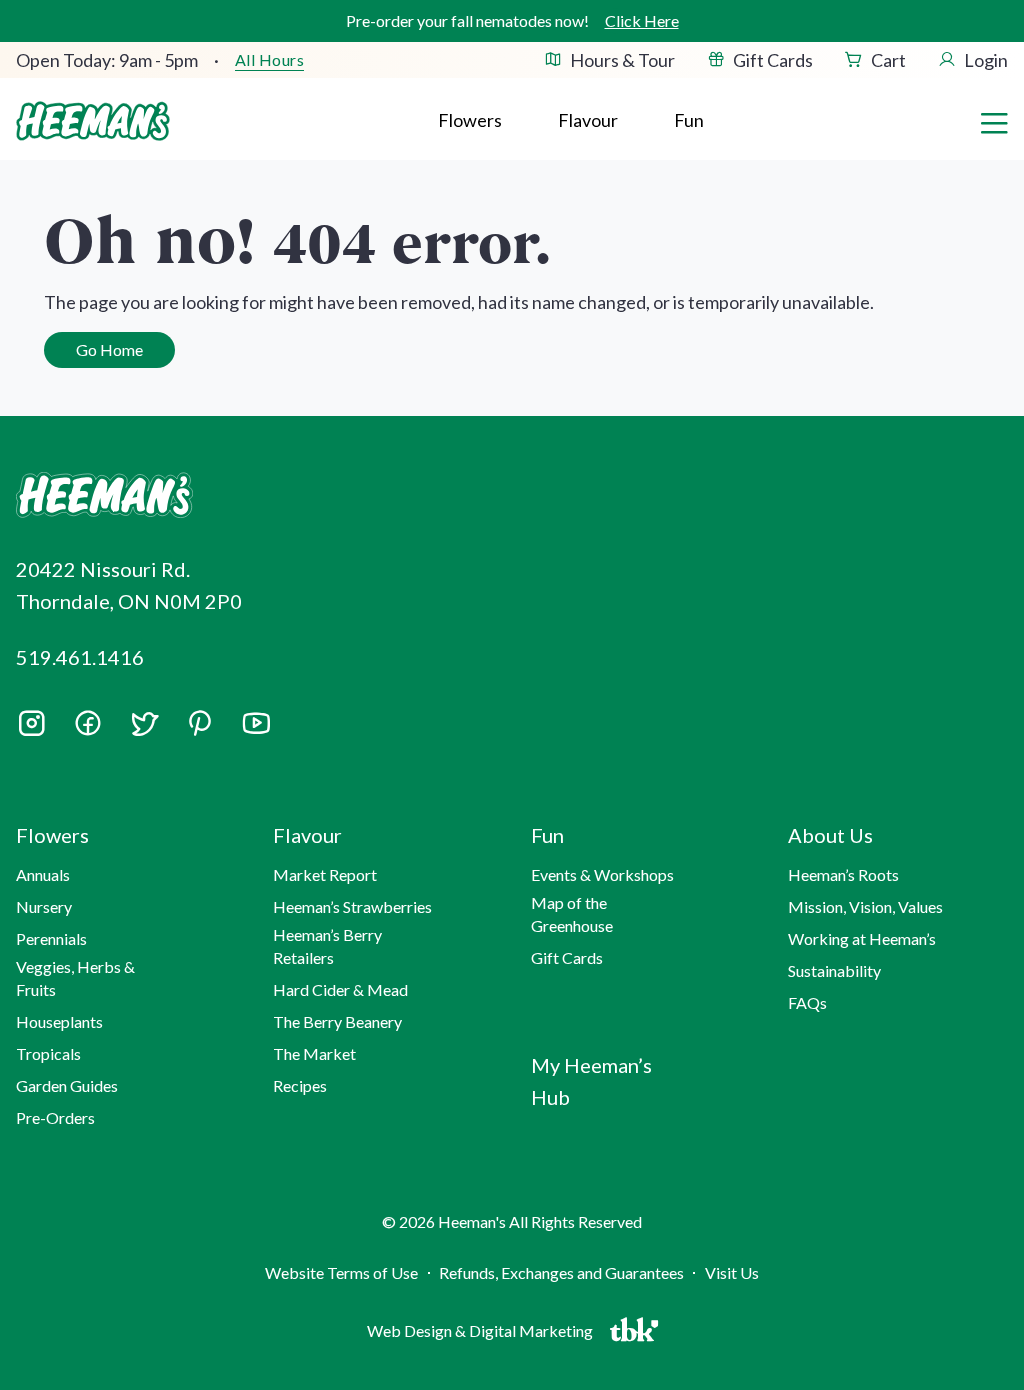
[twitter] (144, 730)
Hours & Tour (622, 60)
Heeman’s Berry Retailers (327, 945)
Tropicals (48, 1053)
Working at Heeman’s (862, 938)
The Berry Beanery (337, 1021)
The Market (314, 1053)
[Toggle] (994, 121)
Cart (888, 60)
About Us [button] (830, 835)
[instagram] (32, 730)
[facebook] (88, 723)
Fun (689, 120)
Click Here (642, 20)
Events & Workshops (602, 874)
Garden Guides (67, 1085)
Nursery (44, 906)
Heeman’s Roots (843, 874)
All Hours (269, 60)
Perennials (51, 938)
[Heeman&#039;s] (167, 495)
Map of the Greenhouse (572, 913)
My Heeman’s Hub (591, 1081)
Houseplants (59, 1021)
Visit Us (732, 1272)
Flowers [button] (470, 120)
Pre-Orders (55, 1117)
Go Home (109, 349)
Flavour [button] (588, 120)
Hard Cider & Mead (340, 989)
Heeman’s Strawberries (352, 906)
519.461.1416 (80, 657)
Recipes (300, 1085)
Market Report (325, 874)
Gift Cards (773, 60)
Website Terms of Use (341, 1272)
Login (986, 60)
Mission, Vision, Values (865, 906)
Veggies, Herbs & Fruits (75, 977)
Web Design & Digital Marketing (483, 1335)
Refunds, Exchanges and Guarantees (561, 1272)
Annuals (43, 874)
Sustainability (834, 970)
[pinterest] (200, 723)
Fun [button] (547, 835)
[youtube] (256, 730)
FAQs (807, 1002)
